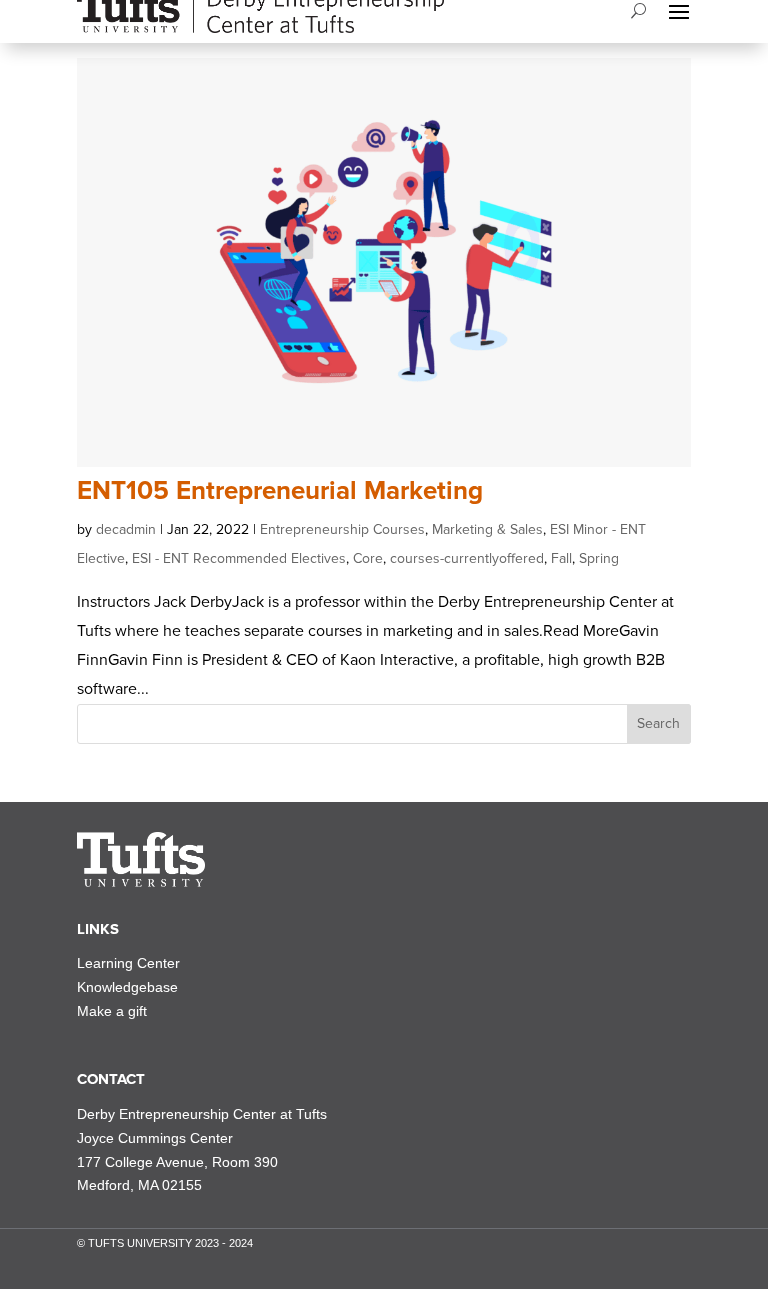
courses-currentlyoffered (467, 558)
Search (658, 723)
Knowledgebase (127, 987)
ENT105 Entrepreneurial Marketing (280, 491)
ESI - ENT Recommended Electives (239, 558)
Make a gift (112, 1011)
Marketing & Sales (487, 529)
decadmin (126, 529)
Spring (599, 558)
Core (368, 558)
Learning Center (128, 963)
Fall (561, 558)
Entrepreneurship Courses (342, 529)
